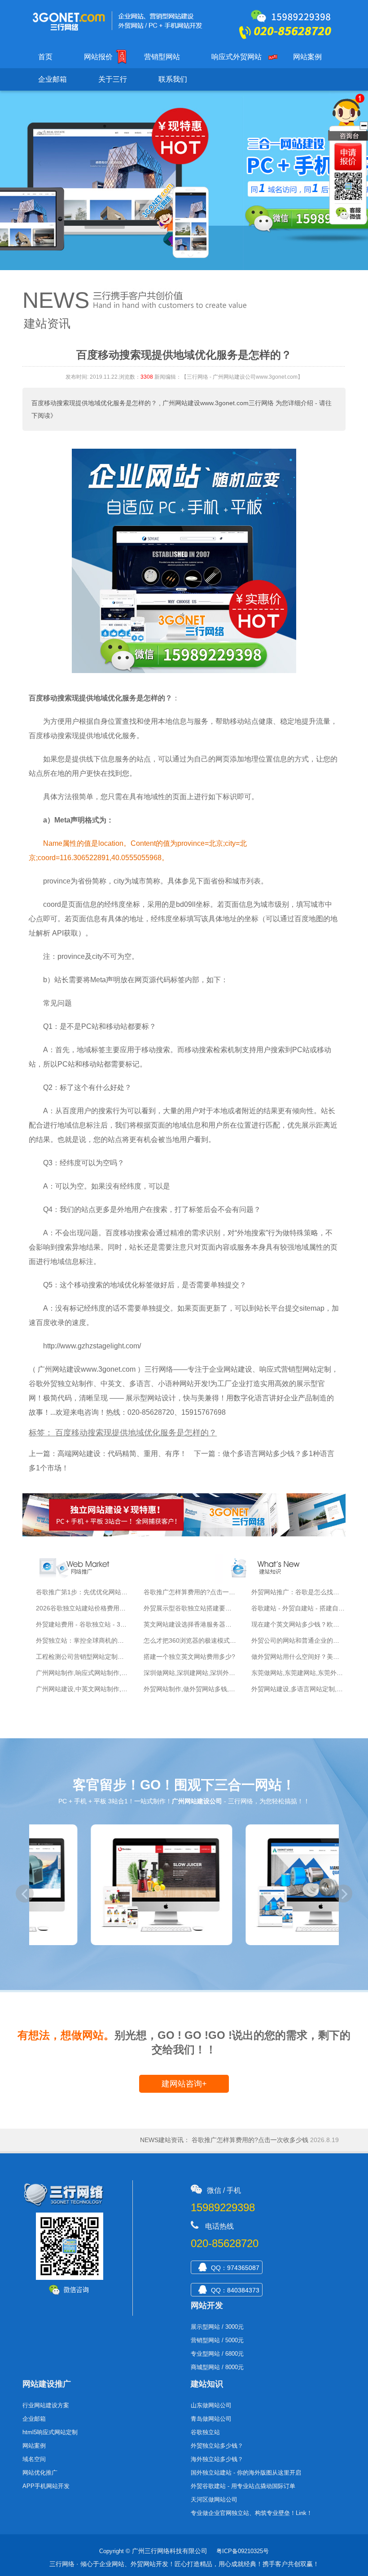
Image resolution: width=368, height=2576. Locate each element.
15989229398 (223, 2207)
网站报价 (98, 57)
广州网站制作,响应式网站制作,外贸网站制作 (97, 1673)
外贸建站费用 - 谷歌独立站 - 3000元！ (90, 1624)
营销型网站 (162, 57)
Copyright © (115, 2551)
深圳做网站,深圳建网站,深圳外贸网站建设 (202, 1673)
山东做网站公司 (211, 2405)
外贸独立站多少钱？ (217, 2446)
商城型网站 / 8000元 (217, 2367)
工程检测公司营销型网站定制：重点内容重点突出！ (108, 1657)
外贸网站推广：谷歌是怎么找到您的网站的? (262, 2140)
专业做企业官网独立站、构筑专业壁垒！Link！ (252, 2513)
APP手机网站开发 (46, 2486)
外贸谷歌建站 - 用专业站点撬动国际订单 (243, 2486)
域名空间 (34, 2459)
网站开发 (207, 2305)
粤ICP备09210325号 (243, 2551)
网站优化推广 (40, 2473)
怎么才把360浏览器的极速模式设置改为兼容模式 (212, 1640)
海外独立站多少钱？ (217, 2459)
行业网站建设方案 (46, 2405)
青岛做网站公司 (211, 2419)
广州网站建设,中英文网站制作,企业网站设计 (97, 1689)
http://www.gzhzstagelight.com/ (92, 1346)
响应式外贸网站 (237, 57)
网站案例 (307, 57)
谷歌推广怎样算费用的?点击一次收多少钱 (202, 1592)
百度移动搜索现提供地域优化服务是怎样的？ (94, 403)
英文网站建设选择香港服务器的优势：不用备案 (210, 1624)
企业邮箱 (53, 79)
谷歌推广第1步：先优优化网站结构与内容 (94, 1592)
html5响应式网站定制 (50, 2432)
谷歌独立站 (205, 2432)
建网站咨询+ (184, 2084)
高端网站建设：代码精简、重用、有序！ (122, 1454)
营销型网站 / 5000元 (217, 2340)
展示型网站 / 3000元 (217, 2327)
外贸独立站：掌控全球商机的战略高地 (89, 1640)
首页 (45, 57)
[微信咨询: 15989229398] (348, 157)
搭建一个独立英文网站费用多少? (189, 1657)
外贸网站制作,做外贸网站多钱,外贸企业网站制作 (211, 1689)
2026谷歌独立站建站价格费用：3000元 (91, 1608)
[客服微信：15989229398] (349, 214)
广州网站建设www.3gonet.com (87, 1369)
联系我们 (173, 79)
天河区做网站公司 (214, 2499)
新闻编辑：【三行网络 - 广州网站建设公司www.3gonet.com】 (229, 377)
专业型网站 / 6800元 (217, 2354)
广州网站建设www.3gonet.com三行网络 (218, 403)
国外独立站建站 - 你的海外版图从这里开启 (246, 2473)
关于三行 (113, 79)
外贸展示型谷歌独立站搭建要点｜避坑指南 (203, 1608)
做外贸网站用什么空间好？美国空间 (302, 1657)
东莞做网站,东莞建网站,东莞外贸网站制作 (310, 1673)
